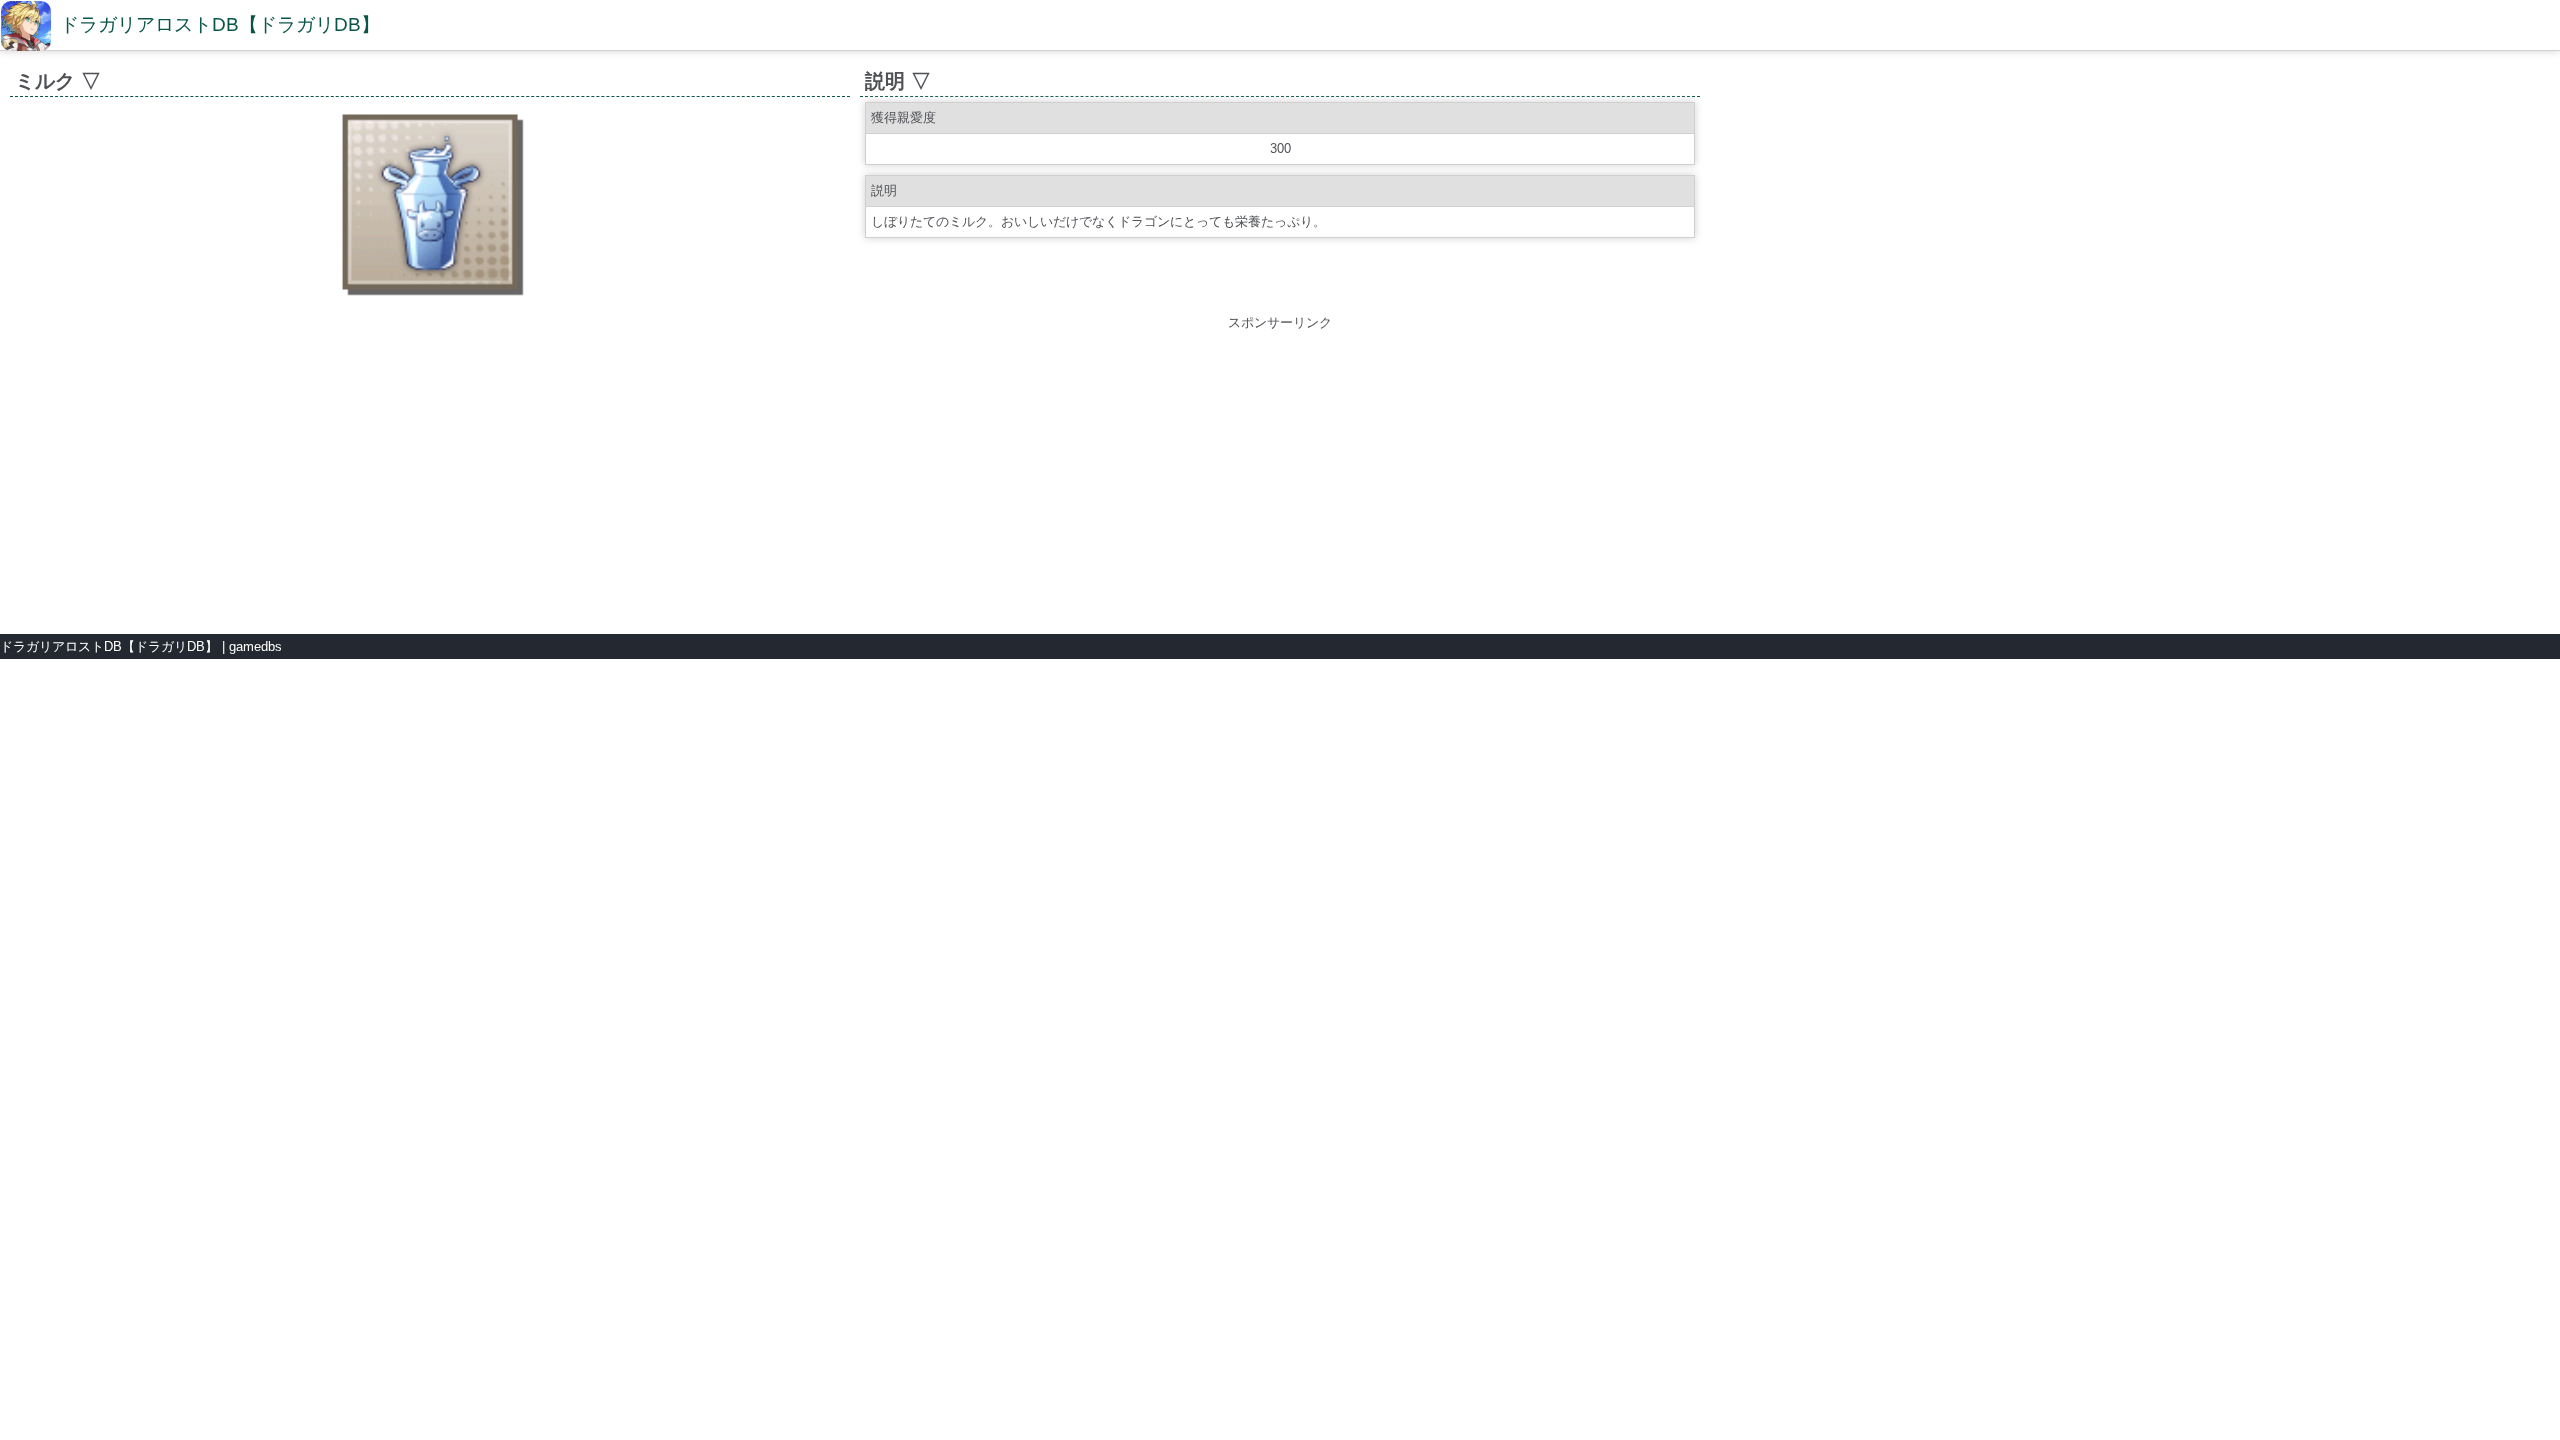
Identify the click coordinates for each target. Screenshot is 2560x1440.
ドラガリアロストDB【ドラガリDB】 (220, 24)
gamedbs (255, 646)
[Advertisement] (1280, 473)
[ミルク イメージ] (430, 297)
